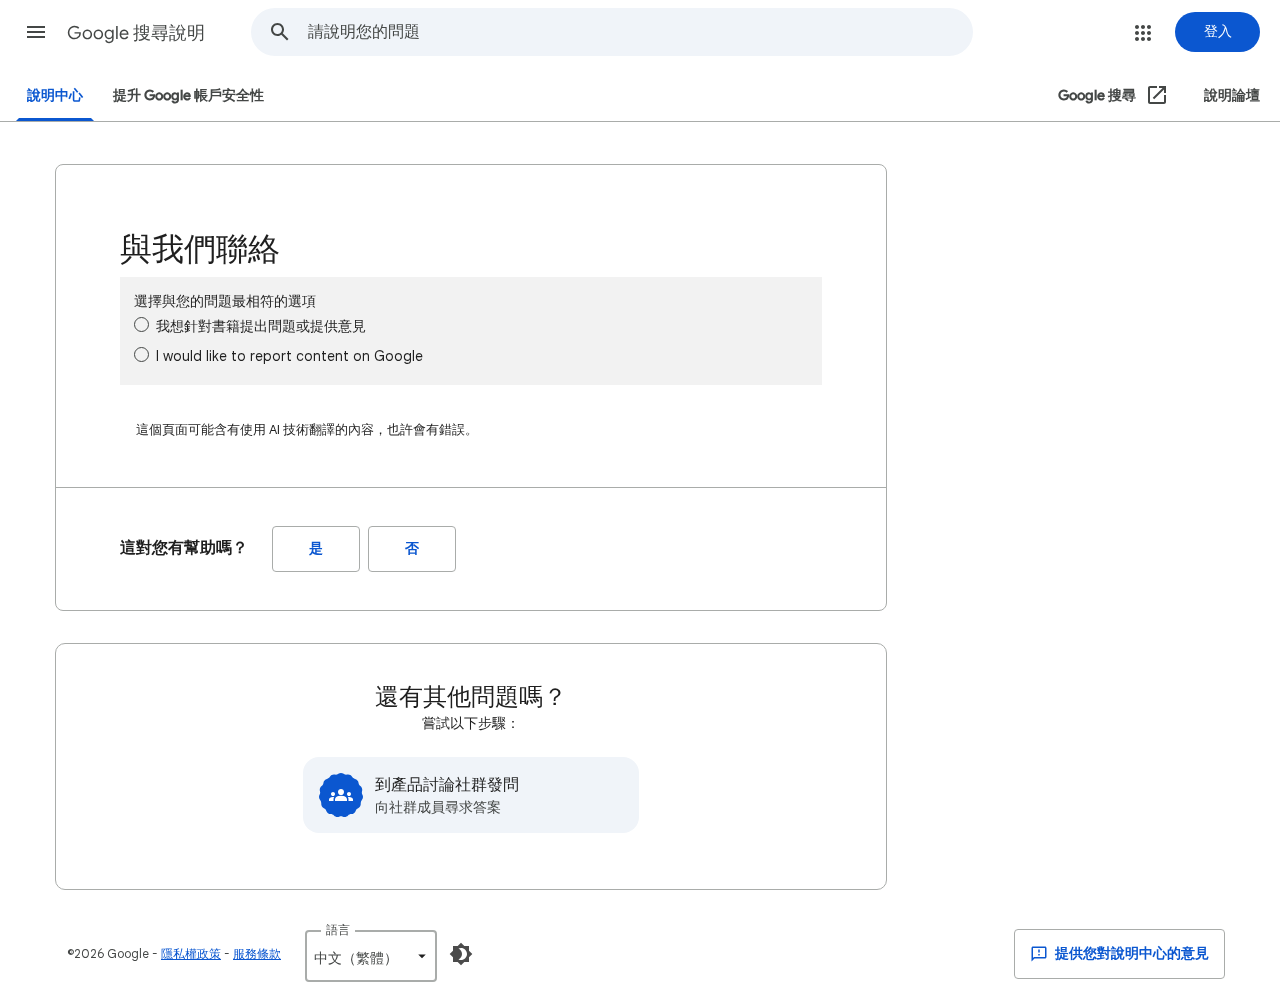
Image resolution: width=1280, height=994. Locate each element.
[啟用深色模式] (461, 954)
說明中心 (55, 95)
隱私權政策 (191, 953)
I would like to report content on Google (289, 356)
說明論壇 (1232, 95)
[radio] (141, 324)
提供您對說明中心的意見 (1130, 953)
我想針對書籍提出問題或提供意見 (261, 326)
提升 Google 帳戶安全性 (188, 95)
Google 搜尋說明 (136, 33)
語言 (338, 929)
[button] (36, 32)
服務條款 (257, 953)
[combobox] (640, 32)
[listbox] (371, 956)
